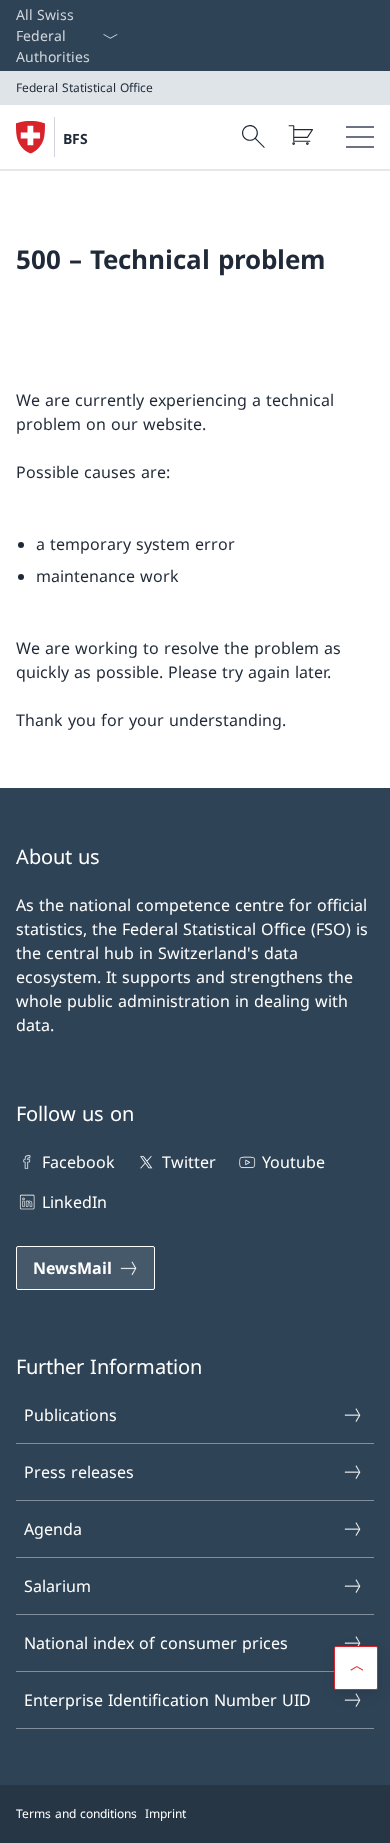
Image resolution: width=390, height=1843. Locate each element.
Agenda (53, 1529)
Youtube (293, 1162)
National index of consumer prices (156, 1643)
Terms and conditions (76, 1813)
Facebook (78, 1162)
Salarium (57, 1586)
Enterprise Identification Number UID (167, 1700)
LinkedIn (74, 1202)
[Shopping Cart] (300, 135)
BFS (75, 138)
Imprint (165, 1813)
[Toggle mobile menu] (360, 137)
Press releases (79, 1472)
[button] (356, 1668)
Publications (70, 1415)
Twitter (188, 1162)
